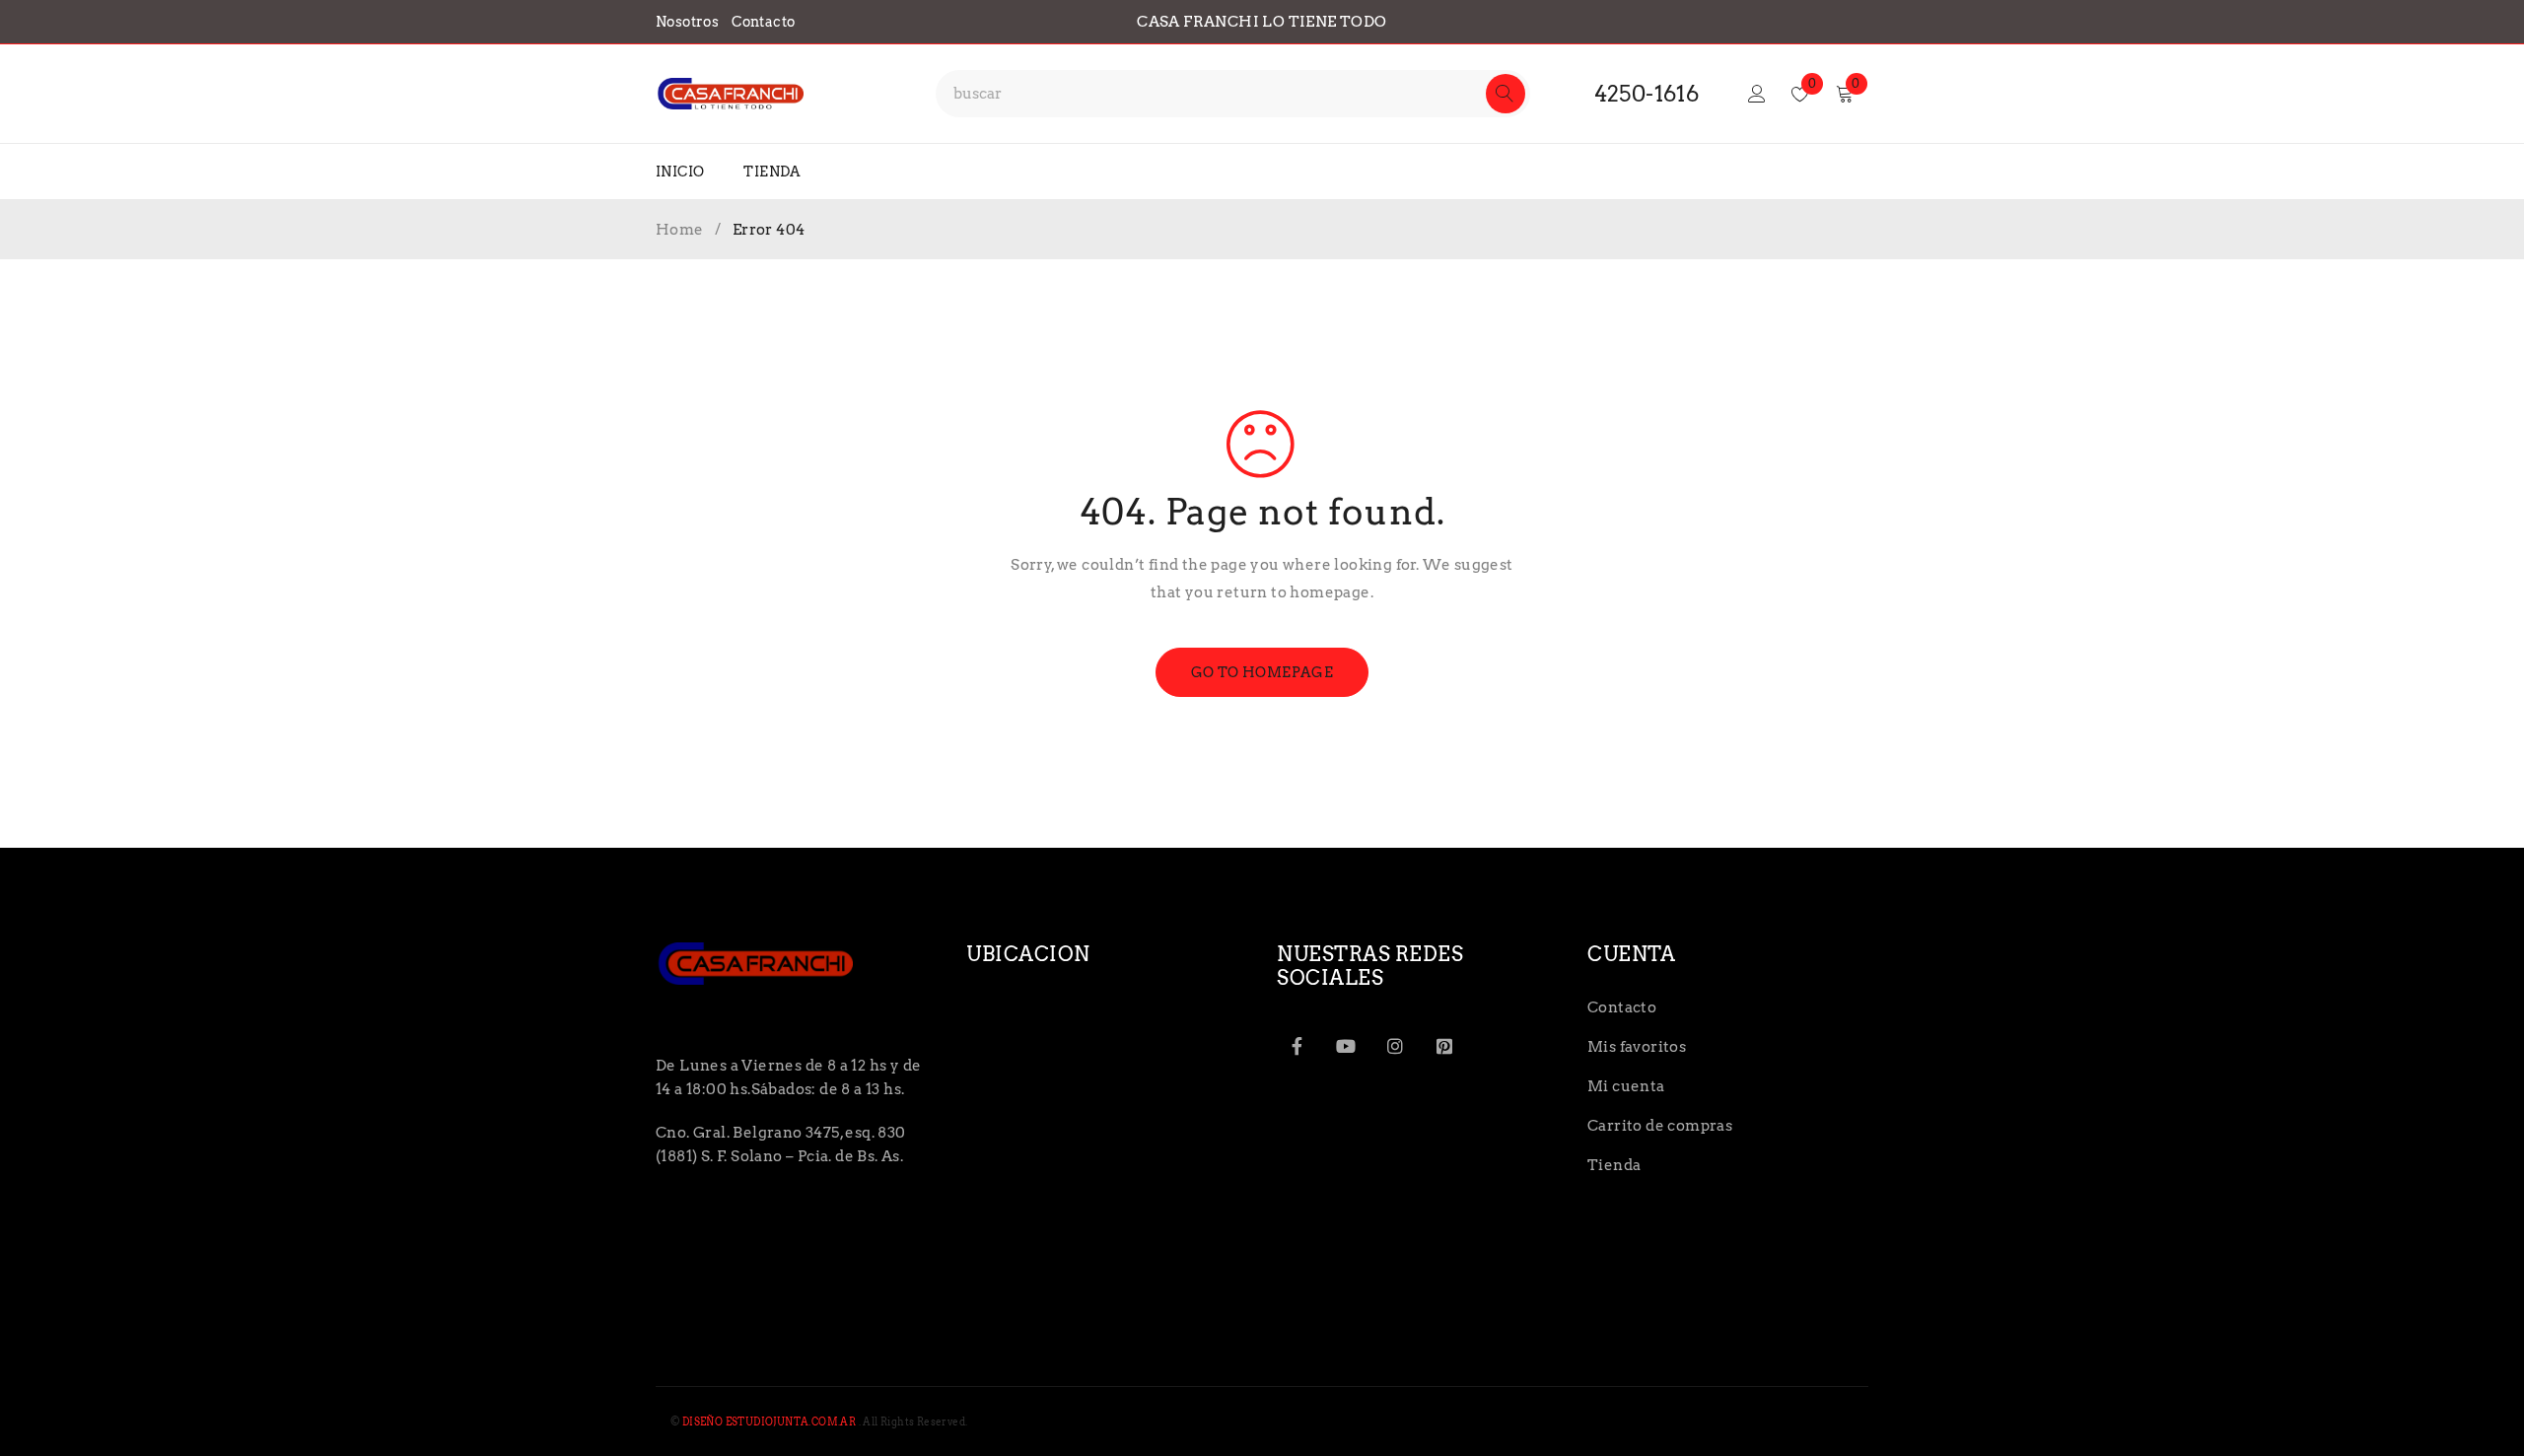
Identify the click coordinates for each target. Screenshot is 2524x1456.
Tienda (1614, 1165)
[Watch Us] (1346, 1046)
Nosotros (687, 22)
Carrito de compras (1660, 1126)
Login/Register (1757, 94)
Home (680, 230)
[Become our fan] (1297, 1046)
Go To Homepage (1262, 672)
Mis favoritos (1637, 1047)
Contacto (763, 22)
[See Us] (1395, 1046)
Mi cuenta (1626, 1086)
